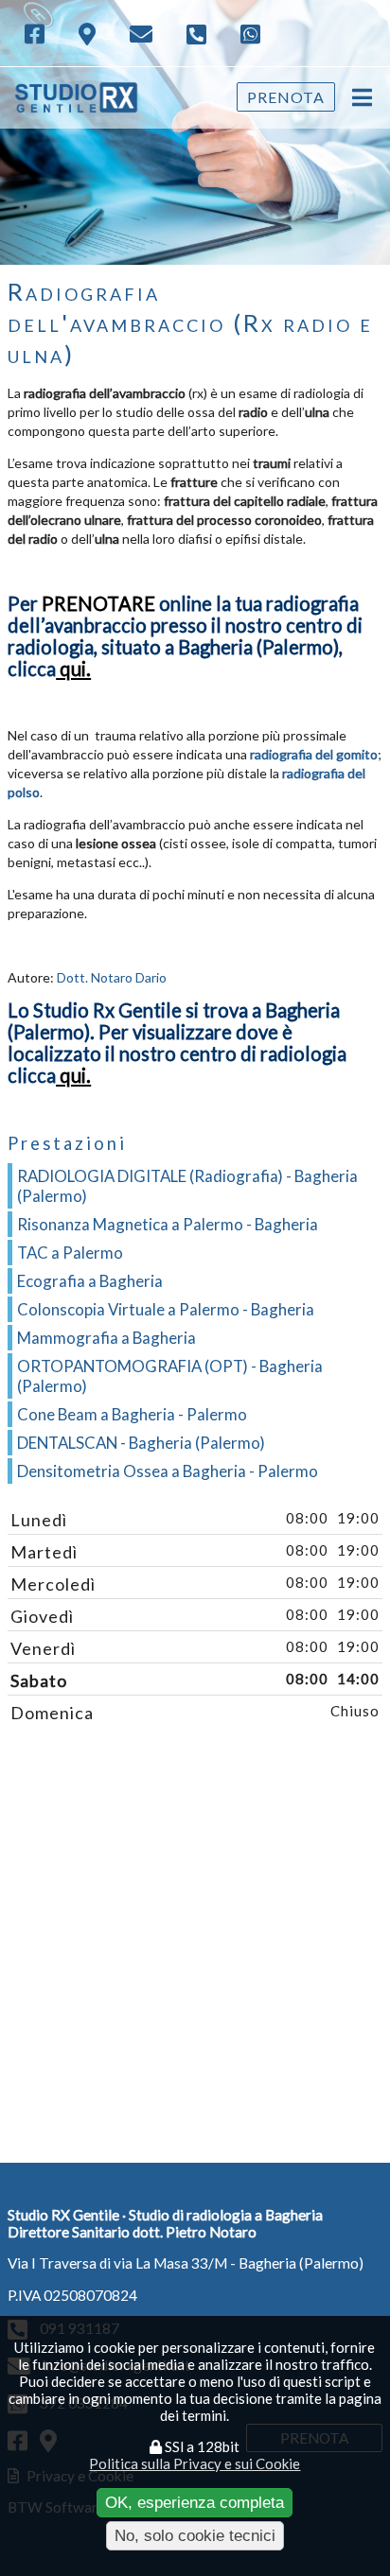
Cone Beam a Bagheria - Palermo (132, 1414)
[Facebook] (37, 32)
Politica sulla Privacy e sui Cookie (195, 2463)
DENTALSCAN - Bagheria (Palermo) (141, 1443)
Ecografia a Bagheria (90, 1281)
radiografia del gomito (314, 754)
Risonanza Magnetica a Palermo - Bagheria (168, 1224)
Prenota (286, 97)
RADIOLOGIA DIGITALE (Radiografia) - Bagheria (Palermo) (187, 1186)
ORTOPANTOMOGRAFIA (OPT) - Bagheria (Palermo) (170, 1376)
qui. (73, 669)
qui (73, 1075)
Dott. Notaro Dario (112, 977)
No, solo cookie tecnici (195, 2535)
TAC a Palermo (70, 1253)
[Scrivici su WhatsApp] (253, 32)
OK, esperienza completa (195, 2502)
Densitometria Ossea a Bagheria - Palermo (168, 1471)
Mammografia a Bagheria (106, 1338)
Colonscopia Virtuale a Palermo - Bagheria (166, 1309)
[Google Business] (89, 33)
